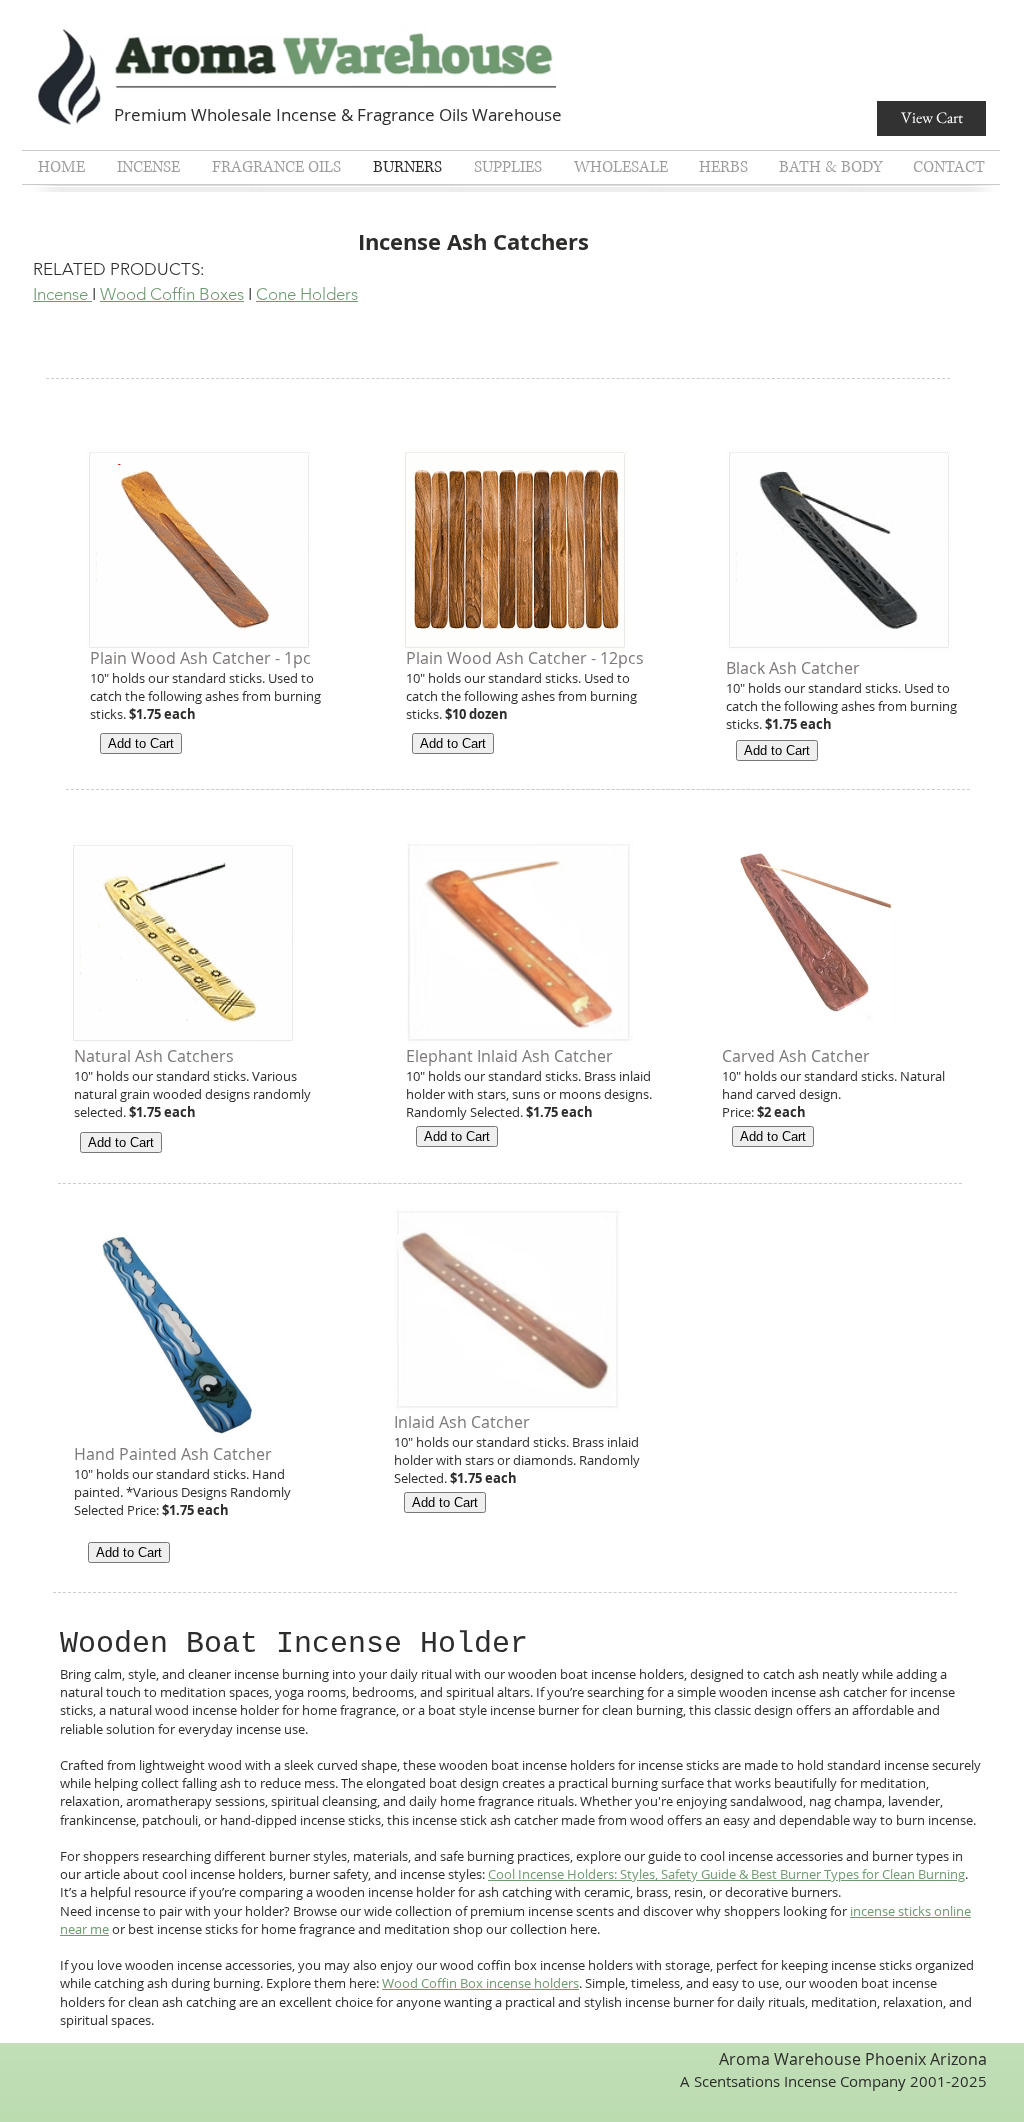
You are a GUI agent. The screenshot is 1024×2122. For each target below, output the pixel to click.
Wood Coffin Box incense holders (480, 1983)
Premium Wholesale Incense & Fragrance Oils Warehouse (338, 114)
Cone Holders (307, 294)
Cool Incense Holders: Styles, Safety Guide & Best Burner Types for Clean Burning (726, 1874)
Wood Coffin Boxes (172, 294)
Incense (62, 294)
